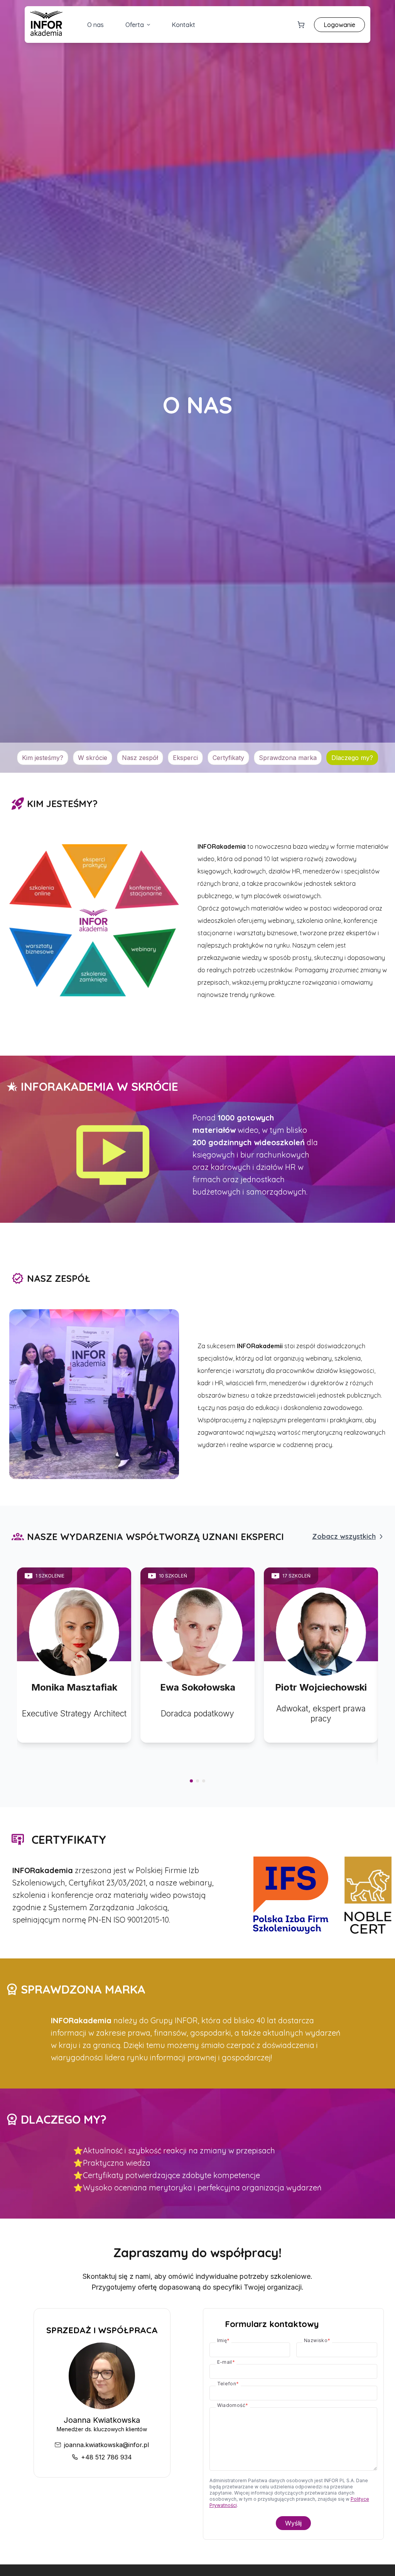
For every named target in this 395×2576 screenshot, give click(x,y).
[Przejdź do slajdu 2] (197, 1781)
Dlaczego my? (352, 758)
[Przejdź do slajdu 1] (191, 1781)
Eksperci (185, 758)
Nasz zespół (140, 758)
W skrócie (93, 758)
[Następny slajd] (378, 1664)
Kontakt (183, 25)
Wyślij (293, 2523)
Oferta (135, 25)
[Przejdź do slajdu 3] (204, 1781)
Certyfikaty (228, 758)
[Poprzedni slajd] (17, 1664)
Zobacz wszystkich (344, 1536)
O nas (95, 25)
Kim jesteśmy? (43, 758)
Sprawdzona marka (288, 758)
